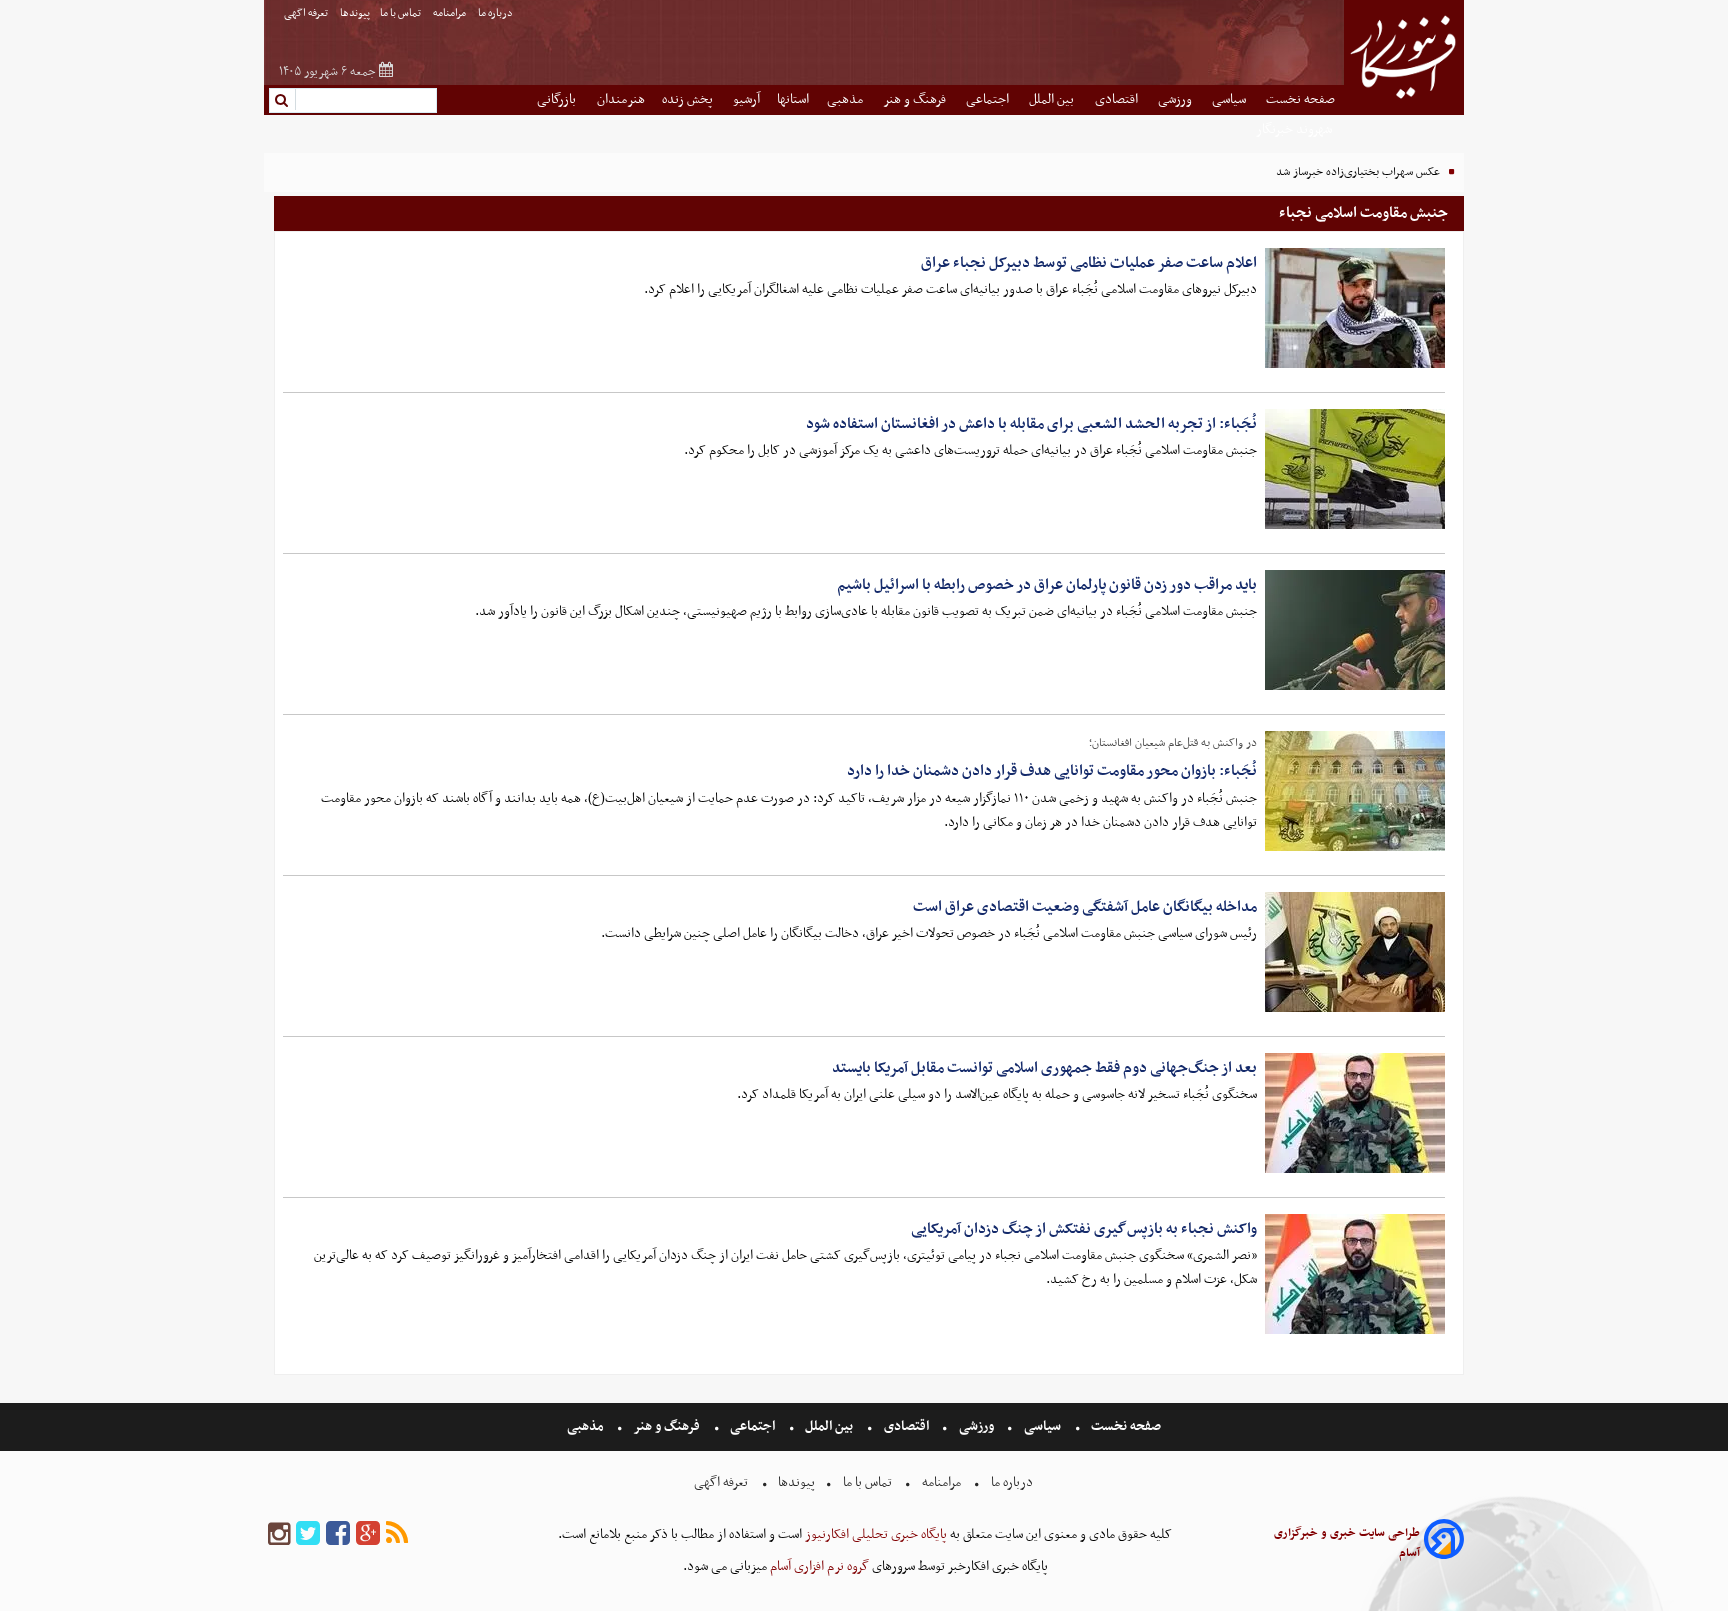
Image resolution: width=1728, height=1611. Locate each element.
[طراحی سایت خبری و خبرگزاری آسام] (1444, 1542)
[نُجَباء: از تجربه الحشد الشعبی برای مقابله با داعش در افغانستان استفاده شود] (1355, 469)
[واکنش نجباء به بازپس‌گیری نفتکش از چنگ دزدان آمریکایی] (1355, 1274)
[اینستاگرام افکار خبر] (279, 1534)
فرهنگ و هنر (916, 99)
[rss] (397, 1534)
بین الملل (1053, 99)
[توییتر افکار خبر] (308, 1534)
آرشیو (746, 99)
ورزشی (1176, 99)
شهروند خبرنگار (1295, 129)
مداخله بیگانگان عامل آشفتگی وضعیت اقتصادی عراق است (1085, 907)
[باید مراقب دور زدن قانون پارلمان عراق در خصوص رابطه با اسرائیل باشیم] (1355, 630)
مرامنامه (450, 13)
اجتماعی (989, 99)
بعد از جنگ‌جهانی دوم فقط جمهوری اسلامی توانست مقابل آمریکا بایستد (1044, 1068)
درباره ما (496, 13)
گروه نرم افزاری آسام (818, 1566)
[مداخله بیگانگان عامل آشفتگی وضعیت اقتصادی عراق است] (1355, 952)
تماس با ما (401, 13)
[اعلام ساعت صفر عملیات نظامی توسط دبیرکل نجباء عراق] (1355, 308)
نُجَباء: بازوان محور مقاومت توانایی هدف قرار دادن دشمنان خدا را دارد (1052, 771)
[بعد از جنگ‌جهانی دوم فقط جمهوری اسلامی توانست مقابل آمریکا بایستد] (1355, 1113)
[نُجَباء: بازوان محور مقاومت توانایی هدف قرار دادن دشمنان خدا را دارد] (1355, 791)
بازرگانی (558, 99)
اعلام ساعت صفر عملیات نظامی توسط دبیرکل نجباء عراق (1089, 263)
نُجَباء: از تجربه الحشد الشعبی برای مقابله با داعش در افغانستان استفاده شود (1031, 424)
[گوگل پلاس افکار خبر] (368, 1534)
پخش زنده (689, 99)
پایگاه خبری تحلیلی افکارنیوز (874, 1534)
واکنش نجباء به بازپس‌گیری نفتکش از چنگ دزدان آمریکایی (1084, 1229)
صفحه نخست (1300, 99)
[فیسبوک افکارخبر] (338, 1534)
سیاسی (1230, 99)
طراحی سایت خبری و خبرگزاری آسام (1347, 1543)
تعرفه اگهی (307, 13)
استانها (793, 99)
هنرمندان (621, 99)
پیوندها (355, 13)
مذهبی (846, 99)
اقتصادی (1118, 99)
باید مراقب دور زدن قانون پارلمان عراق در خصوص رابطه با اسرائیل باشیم (1047, 585)
